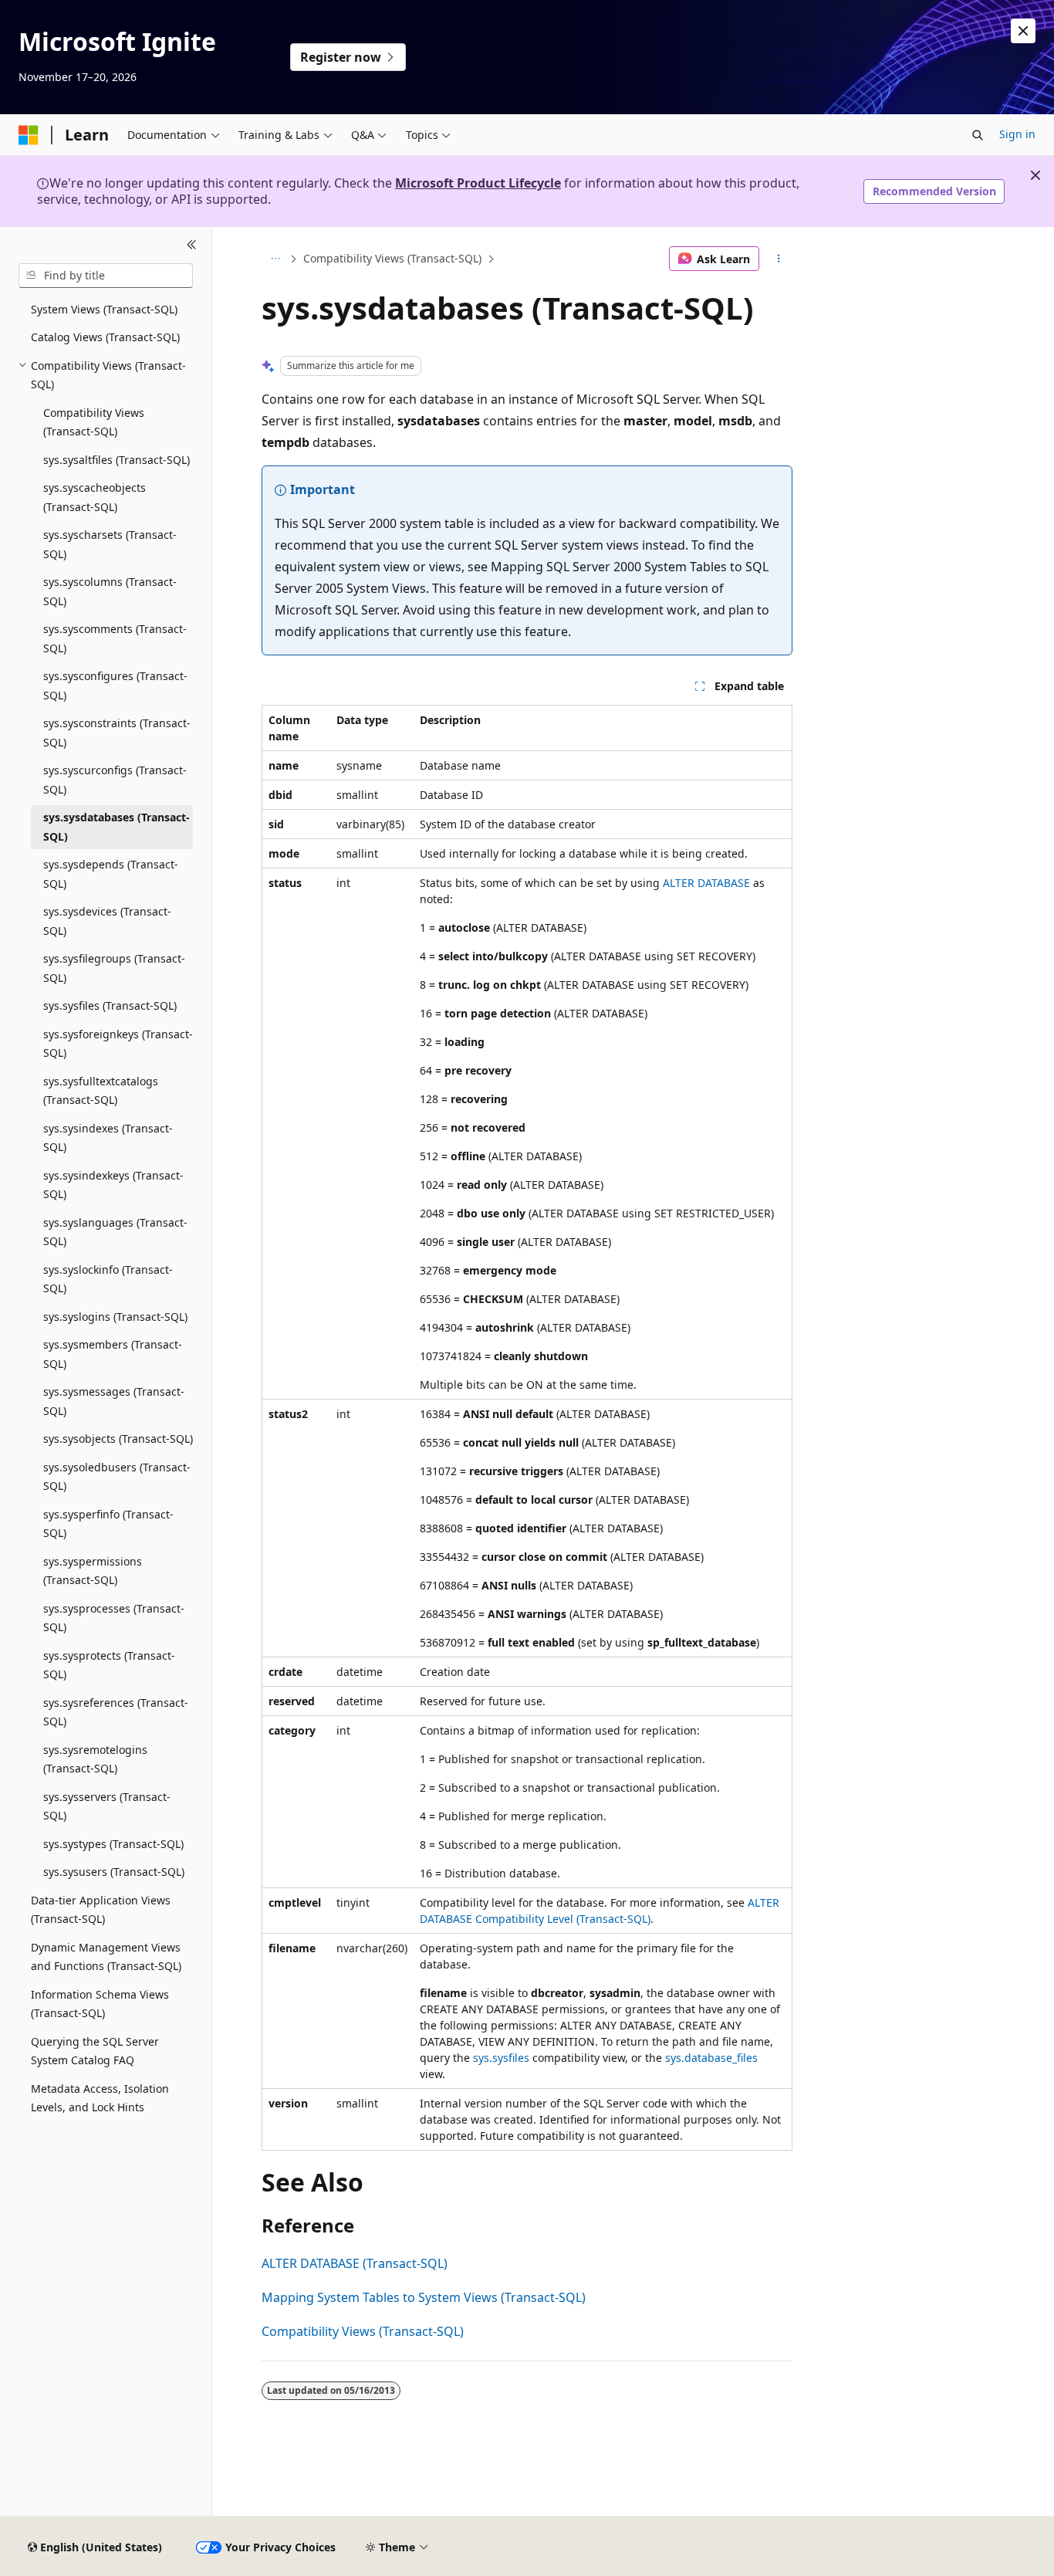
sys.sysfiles (501, 2058)
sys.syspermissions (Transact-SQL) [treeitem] (93, 1571)
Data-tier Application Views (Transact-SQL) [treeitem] (101, 1910)
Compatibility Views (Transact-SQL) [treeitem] (94, 422)
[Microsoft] (29, 135)
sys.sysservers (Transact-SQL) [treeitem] (107, 1806)
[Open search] (978, 135)
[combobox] (106, 276)
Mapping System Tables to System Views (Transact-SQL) (424, 2297)
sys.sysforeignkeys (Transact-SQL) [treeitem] (118, 1044)
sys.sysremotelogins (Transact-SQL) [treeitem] (95, 1759)
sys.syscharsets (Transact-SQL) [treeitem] (110, 544)
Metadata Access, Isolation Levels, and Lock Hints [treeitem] (100, 2098)
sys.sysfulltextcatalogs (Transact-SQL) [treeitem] (101, 1091)
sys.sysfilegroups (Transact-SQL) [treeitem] (114, 968)
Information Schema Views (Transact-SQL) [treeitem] (100, 2004)
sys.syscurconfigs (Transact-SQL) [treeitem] (115, 780)
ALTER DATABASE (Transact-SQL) (355, 2263)
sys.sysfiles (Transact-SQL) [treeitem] (110, 1005)
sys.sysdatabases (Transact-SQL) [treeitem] (117, 827)
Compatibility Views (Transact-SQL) (392, 258)
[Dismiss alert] (1023, 31)
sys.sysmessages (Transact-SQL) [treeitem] (114, 1401)
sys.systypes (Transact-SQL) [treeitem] (113, 1844)
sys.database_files (711, 2058)
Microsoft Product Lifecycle (478, 183)
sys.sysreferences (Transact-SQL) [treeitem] (116, 1712)
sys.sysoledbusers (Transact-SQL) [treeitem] (117, 1477)
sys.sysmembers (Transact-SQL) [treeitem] (113, 1354)
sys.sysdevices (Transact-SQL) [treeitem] (107, 921)
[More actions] (779, 259)
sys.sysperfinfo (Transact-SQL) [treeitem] (108, 1524)
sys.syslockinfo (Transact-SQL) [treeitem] (108, 1279)
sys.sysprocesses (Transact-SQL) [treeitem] (114, 1618)
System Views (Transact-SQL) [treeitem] (104, 309)
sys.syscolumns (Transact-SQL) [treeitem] (110, 591)
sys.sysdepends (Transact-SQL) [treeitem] (111, 874)
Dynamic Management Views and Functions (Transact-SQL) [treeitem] (106, 1957)
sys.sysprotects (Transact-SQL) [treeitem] (109, 1665)
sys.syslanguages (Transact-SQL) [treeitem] (115, 1232)
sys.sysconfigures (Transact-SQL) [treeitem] (115, 685)
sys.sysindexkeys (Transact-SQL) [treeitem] (113, 1185)
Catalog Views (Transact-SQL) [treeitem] (105, 337)
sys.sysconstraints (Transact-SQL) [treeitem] (117, 733)
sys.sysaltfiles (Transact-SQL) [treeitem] (117, 460)
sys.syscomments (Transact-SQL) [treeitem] (115, 638)
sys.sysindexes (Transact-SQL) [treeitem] (108, 1138)
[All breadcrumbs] (275, 259)
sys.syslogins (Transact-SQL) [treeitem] (115, 1317)
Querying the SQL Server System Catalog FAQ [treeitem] (95, 2051)
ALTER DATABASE (706, 883)
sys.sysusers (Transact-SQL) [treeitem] (114, 1872)
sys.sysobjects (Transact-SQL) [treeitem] (118, 1439)
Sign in (1017, 134)
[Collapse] (192, 245)
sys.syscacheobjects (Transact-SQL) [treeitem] (95, 497)
